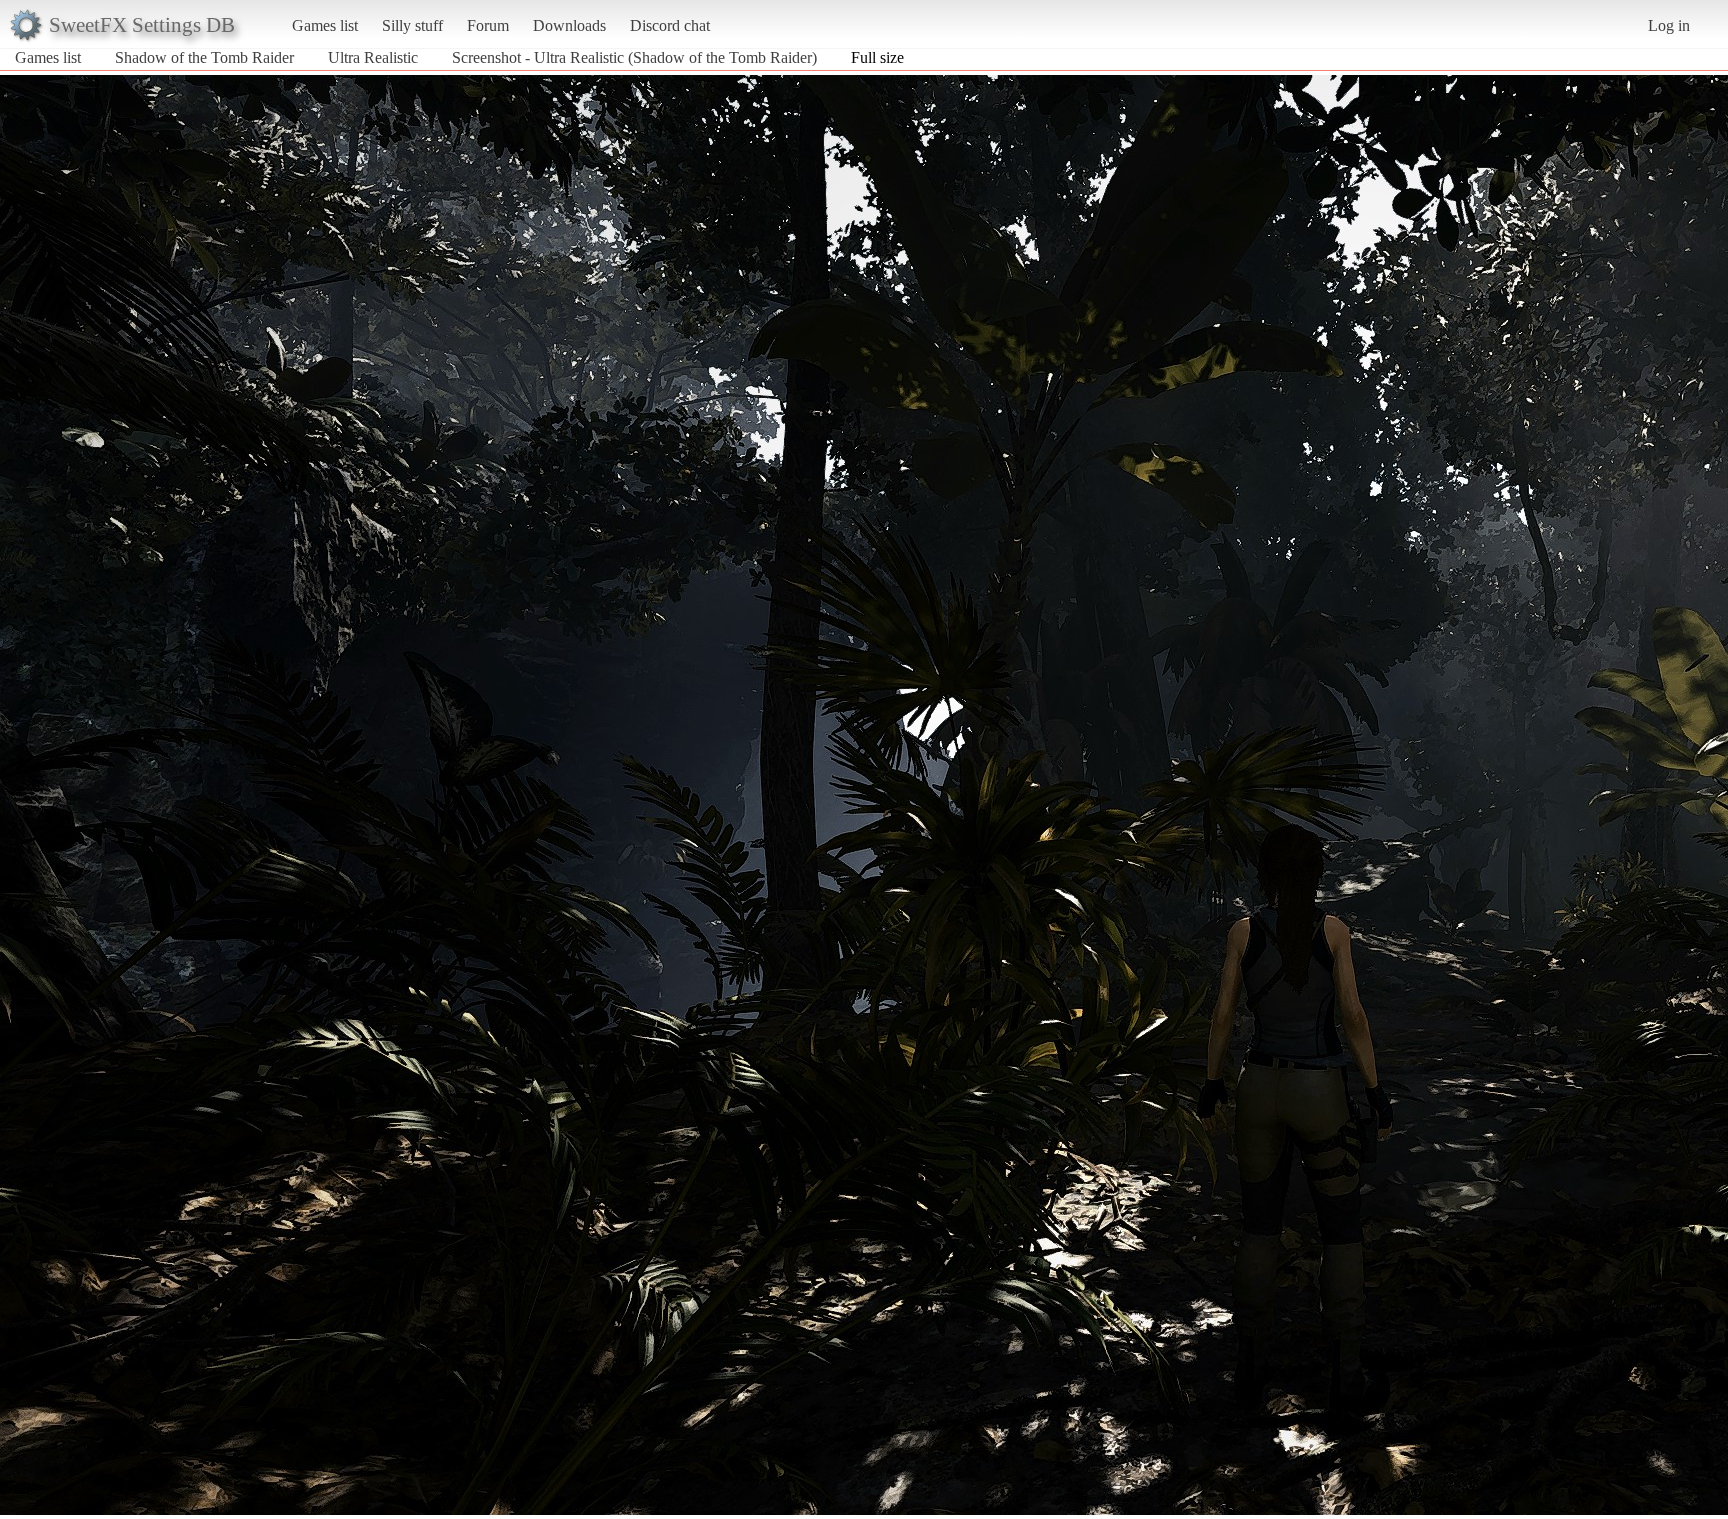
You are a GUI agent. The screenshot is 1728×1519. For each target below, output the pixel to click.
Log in (1669, 25)
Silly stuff (412, 25)
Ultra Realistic (373, 57)
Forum (488, 25)
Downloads (569, 25)
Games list (325, 25)
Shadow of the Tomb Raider (204, 57)
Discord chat (670, 25)
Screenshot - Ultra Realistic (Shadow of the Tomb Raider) (634, 57)
